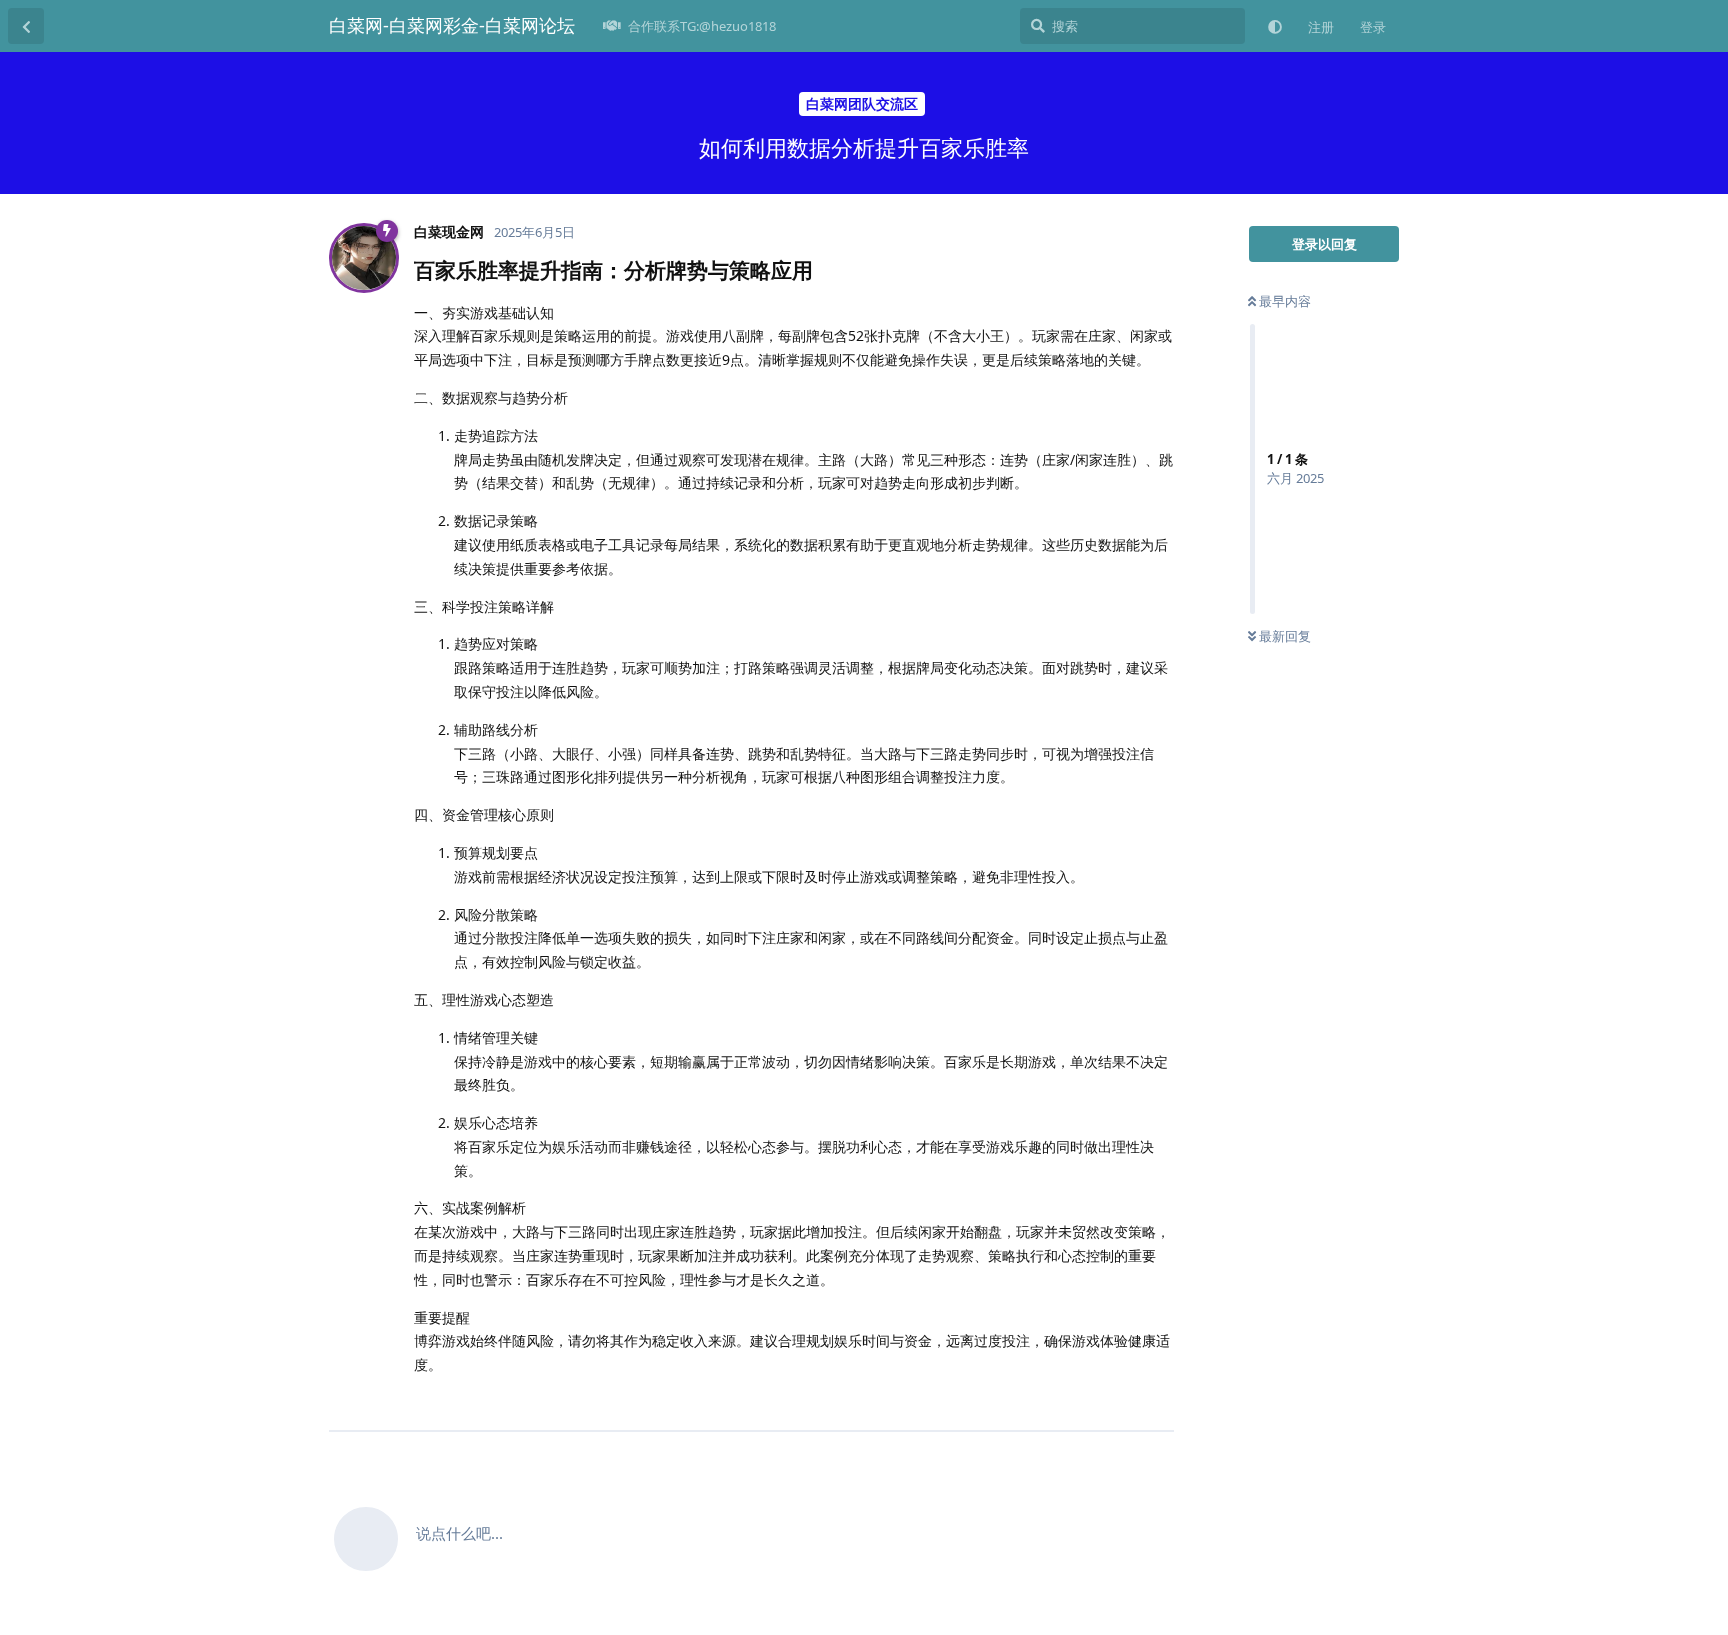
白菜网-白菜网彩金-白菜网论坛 (452, 25)
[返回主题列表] (26, 26)
